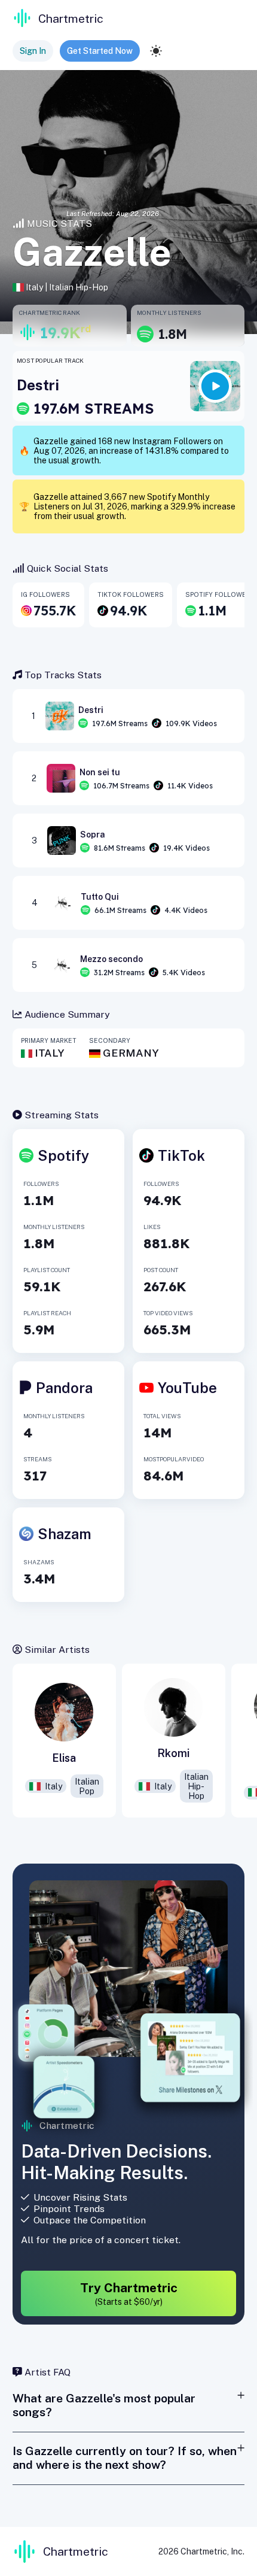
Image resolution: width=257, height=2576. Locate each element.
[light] (156, 51)
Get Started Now (100, 51)
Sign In (33, 51)
